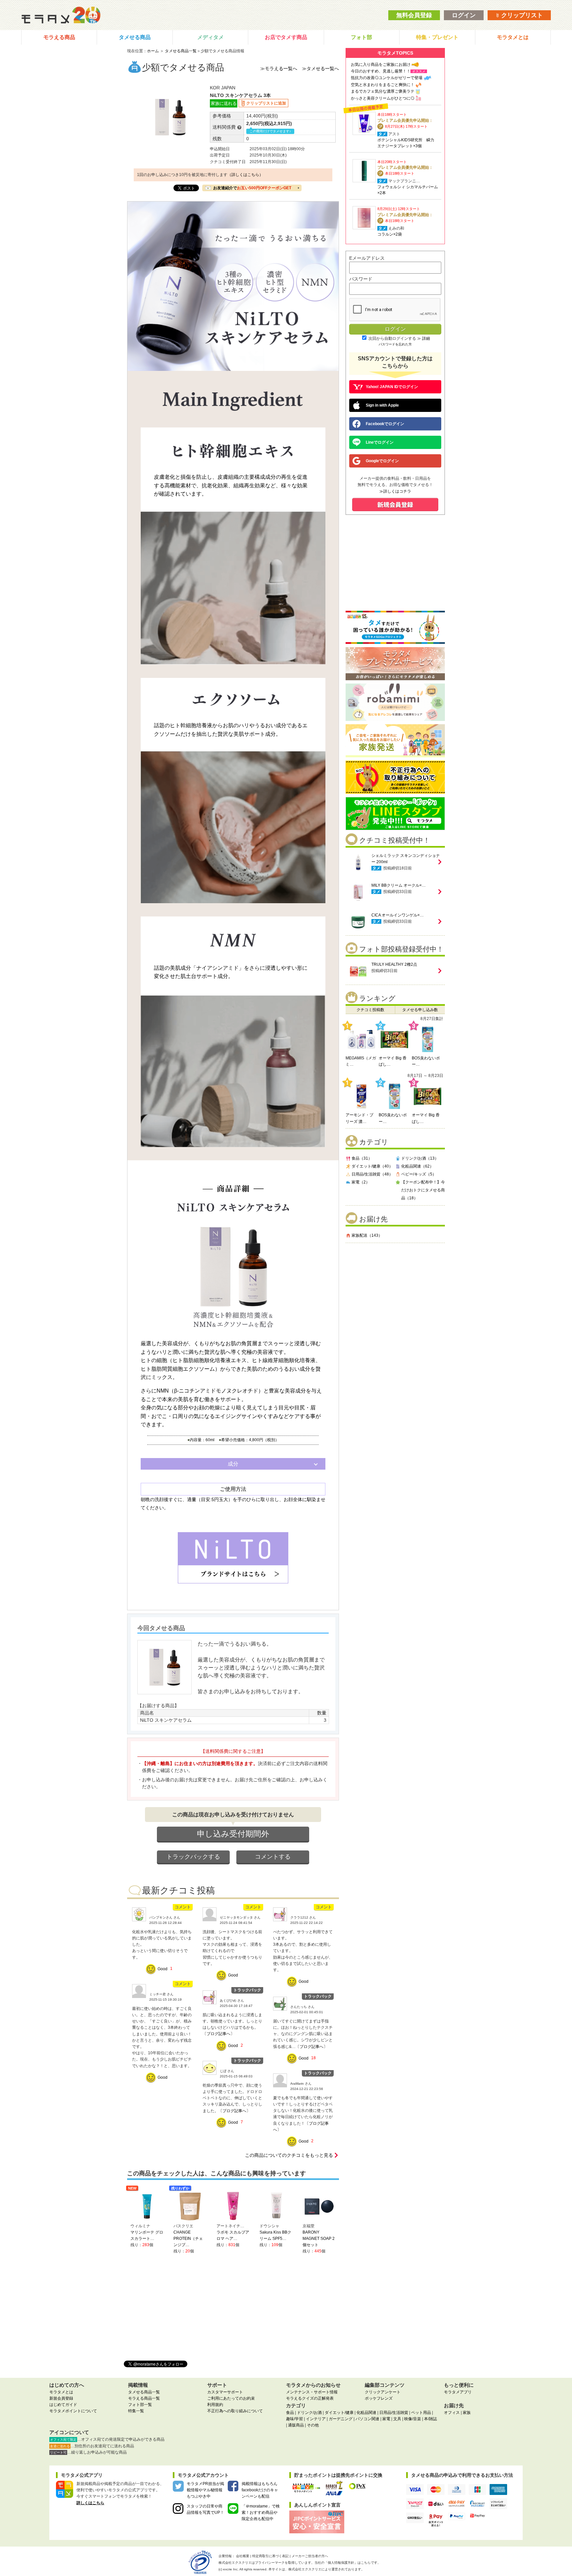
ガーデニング (341, 2419)
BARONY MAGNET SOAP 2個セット (319, 2239)
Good (163, 1969)
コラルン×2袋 (390, 234)
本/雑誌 (430, 2419)
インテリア (316, 2419)
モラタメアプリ (458, 2392)
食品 (290, 2413)
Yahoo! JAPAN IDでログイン (392, 387)
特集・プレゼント (437, 37)
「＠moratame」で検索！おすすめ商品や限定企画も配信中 (261, 2512)
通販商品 (296, 2425)
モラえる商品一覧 (144, 2398)
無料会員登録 (414, 15)
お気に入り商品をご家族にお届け (381, 65)
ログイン (464, 15)
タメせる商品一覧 (181, 51)
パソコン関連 (367, 2419)
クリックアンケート (383, 2392)
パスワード (361, 279)
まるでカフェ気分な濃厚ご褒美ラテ (383, 91)
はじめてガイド (63, 2405)
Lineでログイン (380, 442)
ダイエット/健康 (339, 2413)
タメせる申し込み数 (420, 1010)
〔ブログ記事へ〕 (218, 2034)
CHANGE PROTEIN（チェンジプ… (188, 2239)
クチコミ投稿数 (370, 1010)
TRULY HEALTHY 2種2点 (394, 964)
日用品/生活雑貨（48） (372, 1174)
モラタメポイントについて (73, 2411)
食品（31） (362, 1158)
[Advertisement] (395, 1291)
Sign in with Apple (382, 405)
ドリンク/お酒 (309, 2413)
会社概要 (243, 2556)
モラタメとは (513, 37)
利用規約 (215, 2405)
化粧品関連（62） (417, 1166)
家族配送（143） (367, 1235)
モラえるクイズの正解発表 (310, 2398)
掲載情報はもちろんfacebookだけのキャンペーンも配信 (260, 2490)
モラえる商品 (59, 37)
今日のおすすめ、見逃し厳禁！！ (381, 71)
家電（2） (361, 1182)
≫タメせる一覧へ (320, 68)
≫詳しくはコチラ (395, 491)
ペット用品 (421, 2413)
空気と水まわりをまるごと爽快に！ (383, 85)
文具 (397, 2419)
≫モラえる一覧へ (279, 68)
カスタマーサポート (225, 2392)
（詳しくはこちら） (245, 175)
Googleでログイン (382, 461)
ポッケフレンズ (379, 2398)
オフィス (452, 2413)
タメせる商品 (135, 37)
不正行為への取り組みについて (235, 2411)
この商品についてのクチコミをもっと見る (289, 2155)
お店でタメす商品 (286, 37)
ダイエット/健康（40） (372, 1166)
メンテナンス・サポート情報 (312, 2392)
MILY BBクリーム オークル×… (399, 885)
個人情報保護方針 (341, 2563)
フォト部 (361, 37)
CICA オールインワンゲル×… (398, 915)
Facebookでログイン (385, 424)
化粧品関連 (366, 2413)
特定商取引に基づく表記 (270, 2556)
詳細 (426, 338)
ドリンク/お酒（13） (420, 1158)
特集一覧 (136, 2411)
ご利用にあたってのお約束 (231, 2398)
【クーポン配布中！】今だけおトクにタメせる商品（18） (423, 1190)
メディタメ (211, 37)
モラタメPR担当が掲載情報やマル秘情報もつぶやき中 (205, 2490)
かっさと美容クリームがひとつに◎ (383, 98)
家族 (467, 2413)
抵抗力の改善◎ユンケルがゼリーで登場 (387, 78)
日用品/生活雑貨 (394, 2413)
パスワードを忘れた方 (395, 344)
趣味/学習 (294, 2419)
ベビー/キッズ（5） (419, 1174)
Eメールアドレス (367, 258)
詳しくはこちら (90, 2503)
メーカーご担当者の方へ (310, 2556)
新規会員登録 (61, 2398)
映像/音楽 (413, 2419)
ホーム (153, 51)
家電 (386, 2419)
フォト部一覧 (140, 2405)
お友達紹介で (252, 188)
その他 (313, 2425)
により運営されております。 (326, 2569)
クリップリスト (521, 15)
